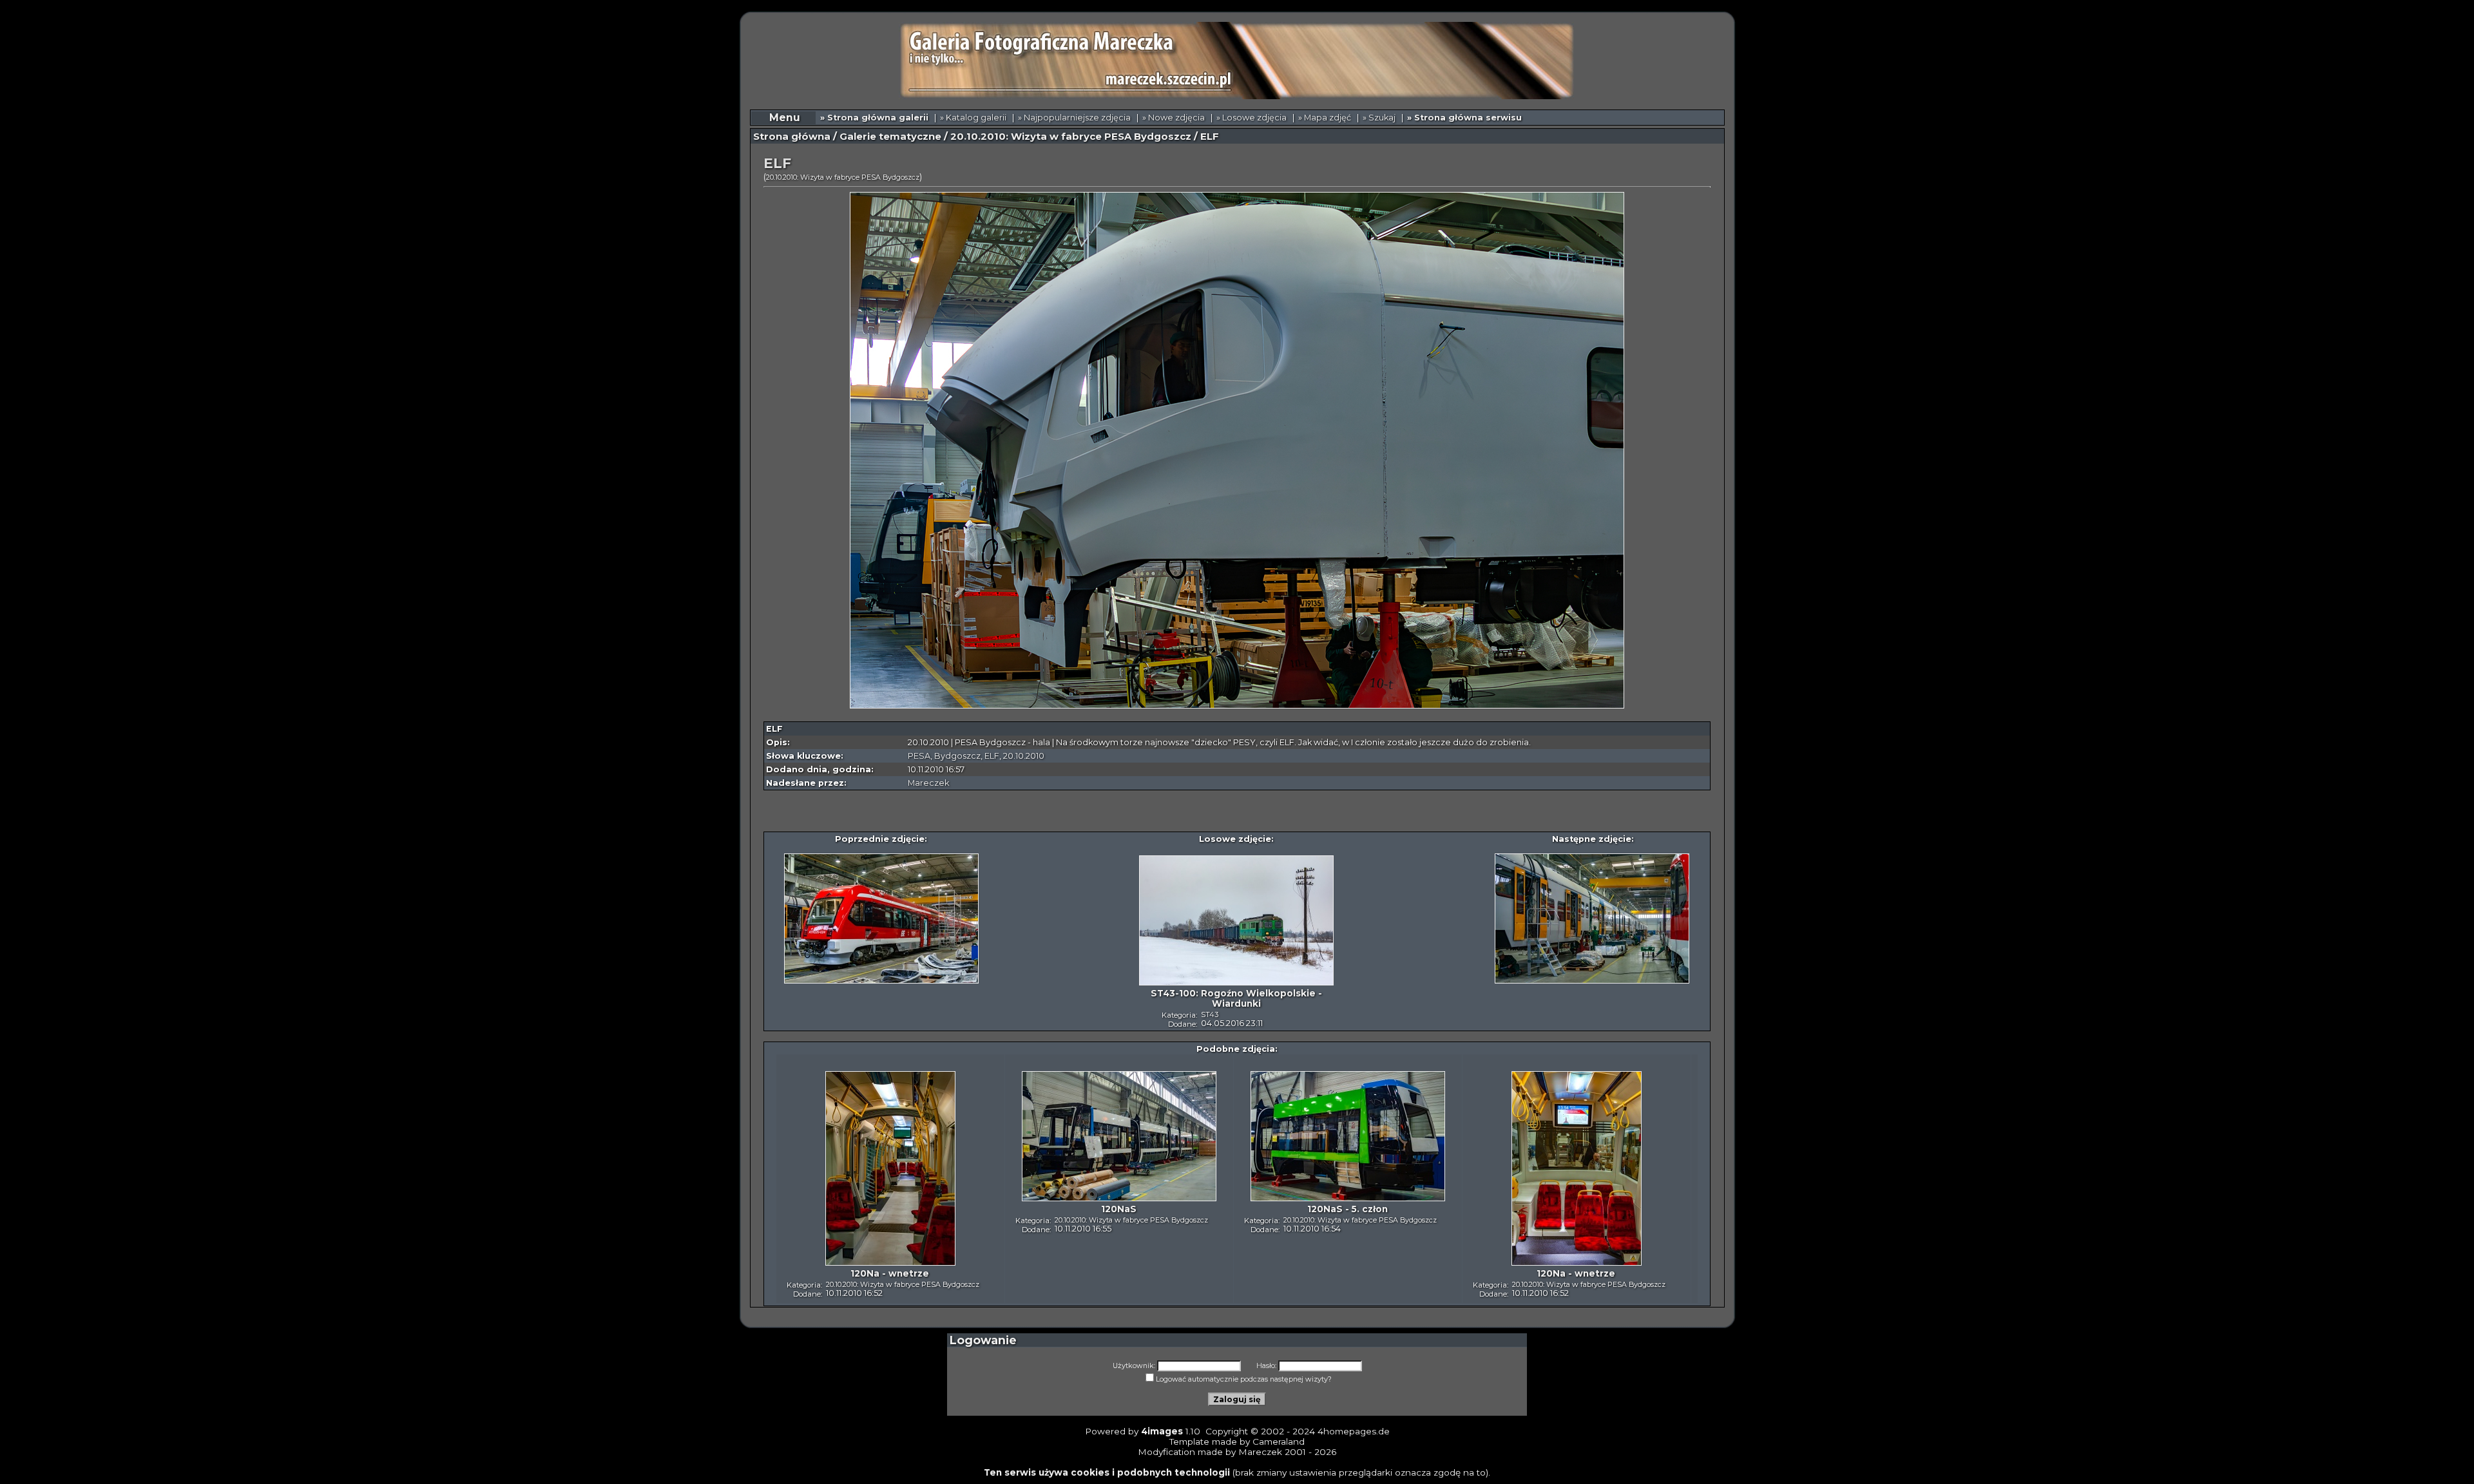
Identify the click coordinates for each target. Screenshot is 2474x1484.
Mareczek (928, 783)
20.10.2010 (1024, 756)
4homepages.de (1354, 1431)
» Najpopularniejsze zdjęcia (1074, 118)
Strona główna (792, 137)
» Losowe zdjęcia (1251, 118)
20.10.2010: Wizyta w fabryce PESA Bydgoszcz (1071, 137)
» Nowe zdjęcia (1174, 118)
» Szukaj (1379, 118)
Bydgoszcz (957, 756)
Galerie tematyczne (890, 137)
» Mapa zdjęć (1325, 118)
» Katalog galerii (973, 118)
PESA (919, 756)
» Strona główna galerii (874, 118)
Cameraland (1279, 1441)
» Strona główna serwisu (1464, 118)
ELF (992, 756)
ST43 (1210, 1014)
